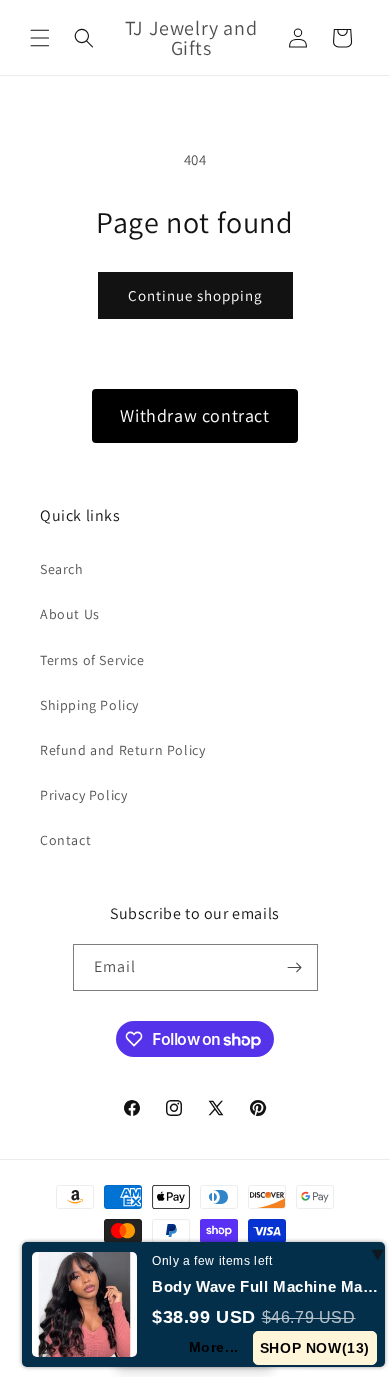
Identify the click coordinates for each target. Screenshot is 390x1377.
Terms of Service (92, 660)
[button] (40, 38)
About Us (70, 614)
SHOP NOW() (315, 1348)
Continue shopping (195, 295)
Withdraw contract (194, 415)
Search (62, 569)
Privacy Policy (83, 795)
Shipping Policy (89, 705)
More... (214, 1347)
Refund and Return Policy (122, 750)
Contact (65, 840)
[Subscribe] (295, 967)
